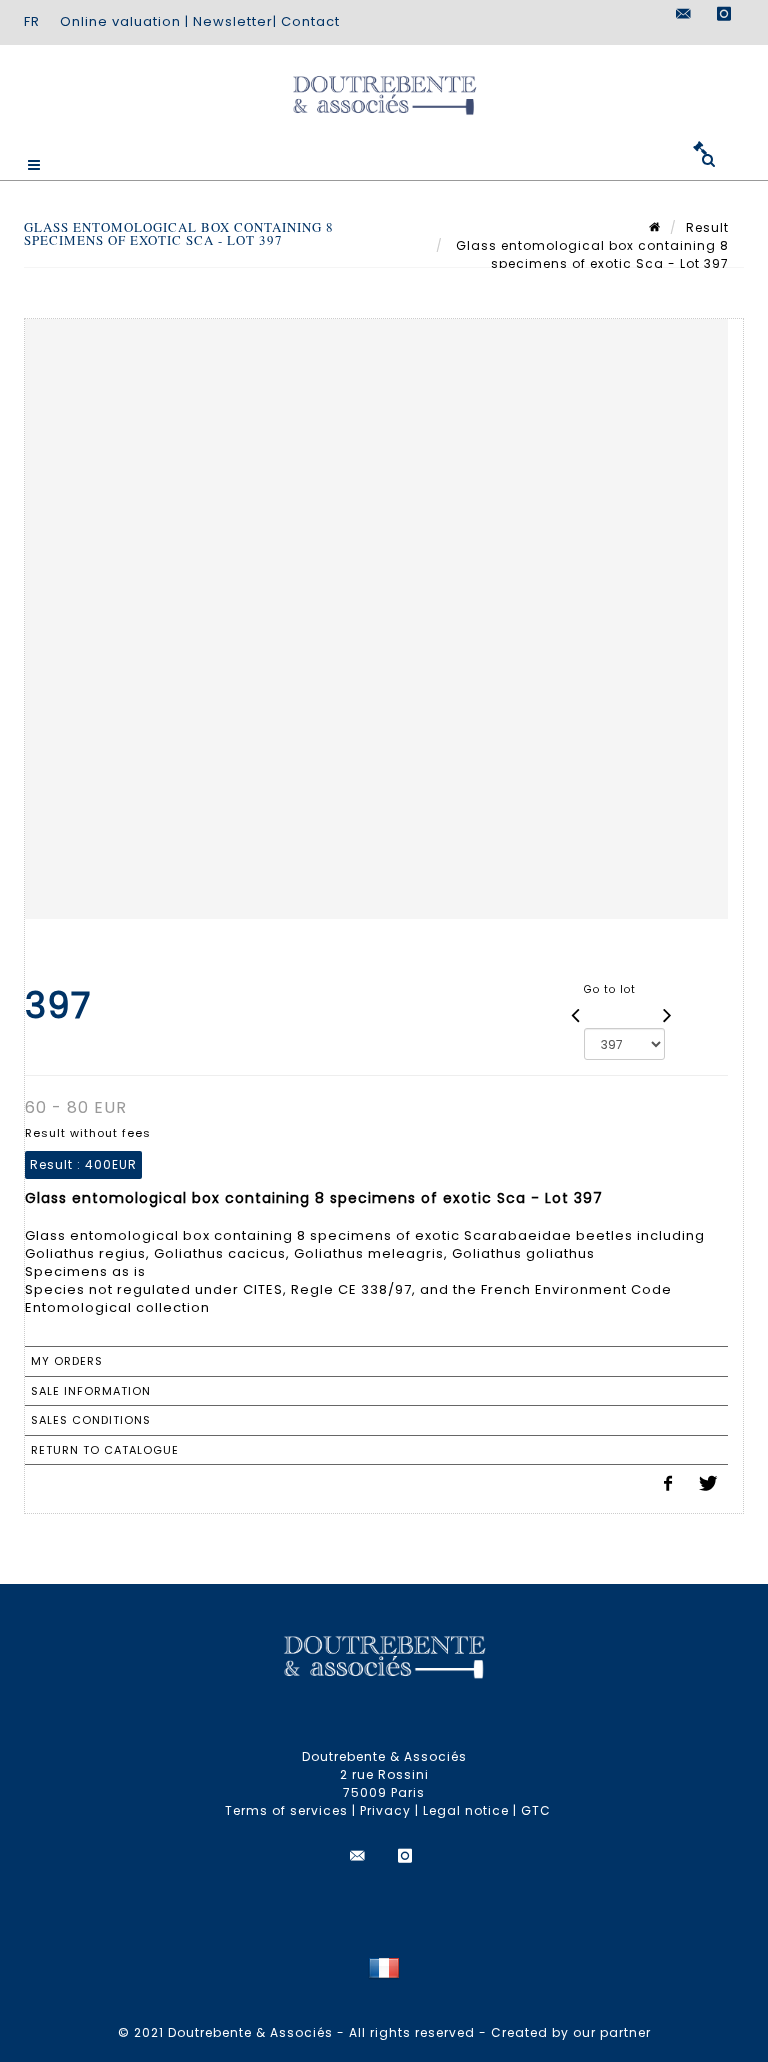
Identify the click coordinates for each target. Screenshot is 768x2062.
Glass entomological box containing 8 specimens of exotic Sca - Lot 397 (590, 254)
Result (707, 227)
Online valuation (120, 21)
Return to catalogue (105, 1450)
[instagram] (724, 14)
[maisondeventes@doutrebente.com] (684, 14)
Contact (310, 21)
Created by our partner (571, 2032)
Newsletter (233, 21)
